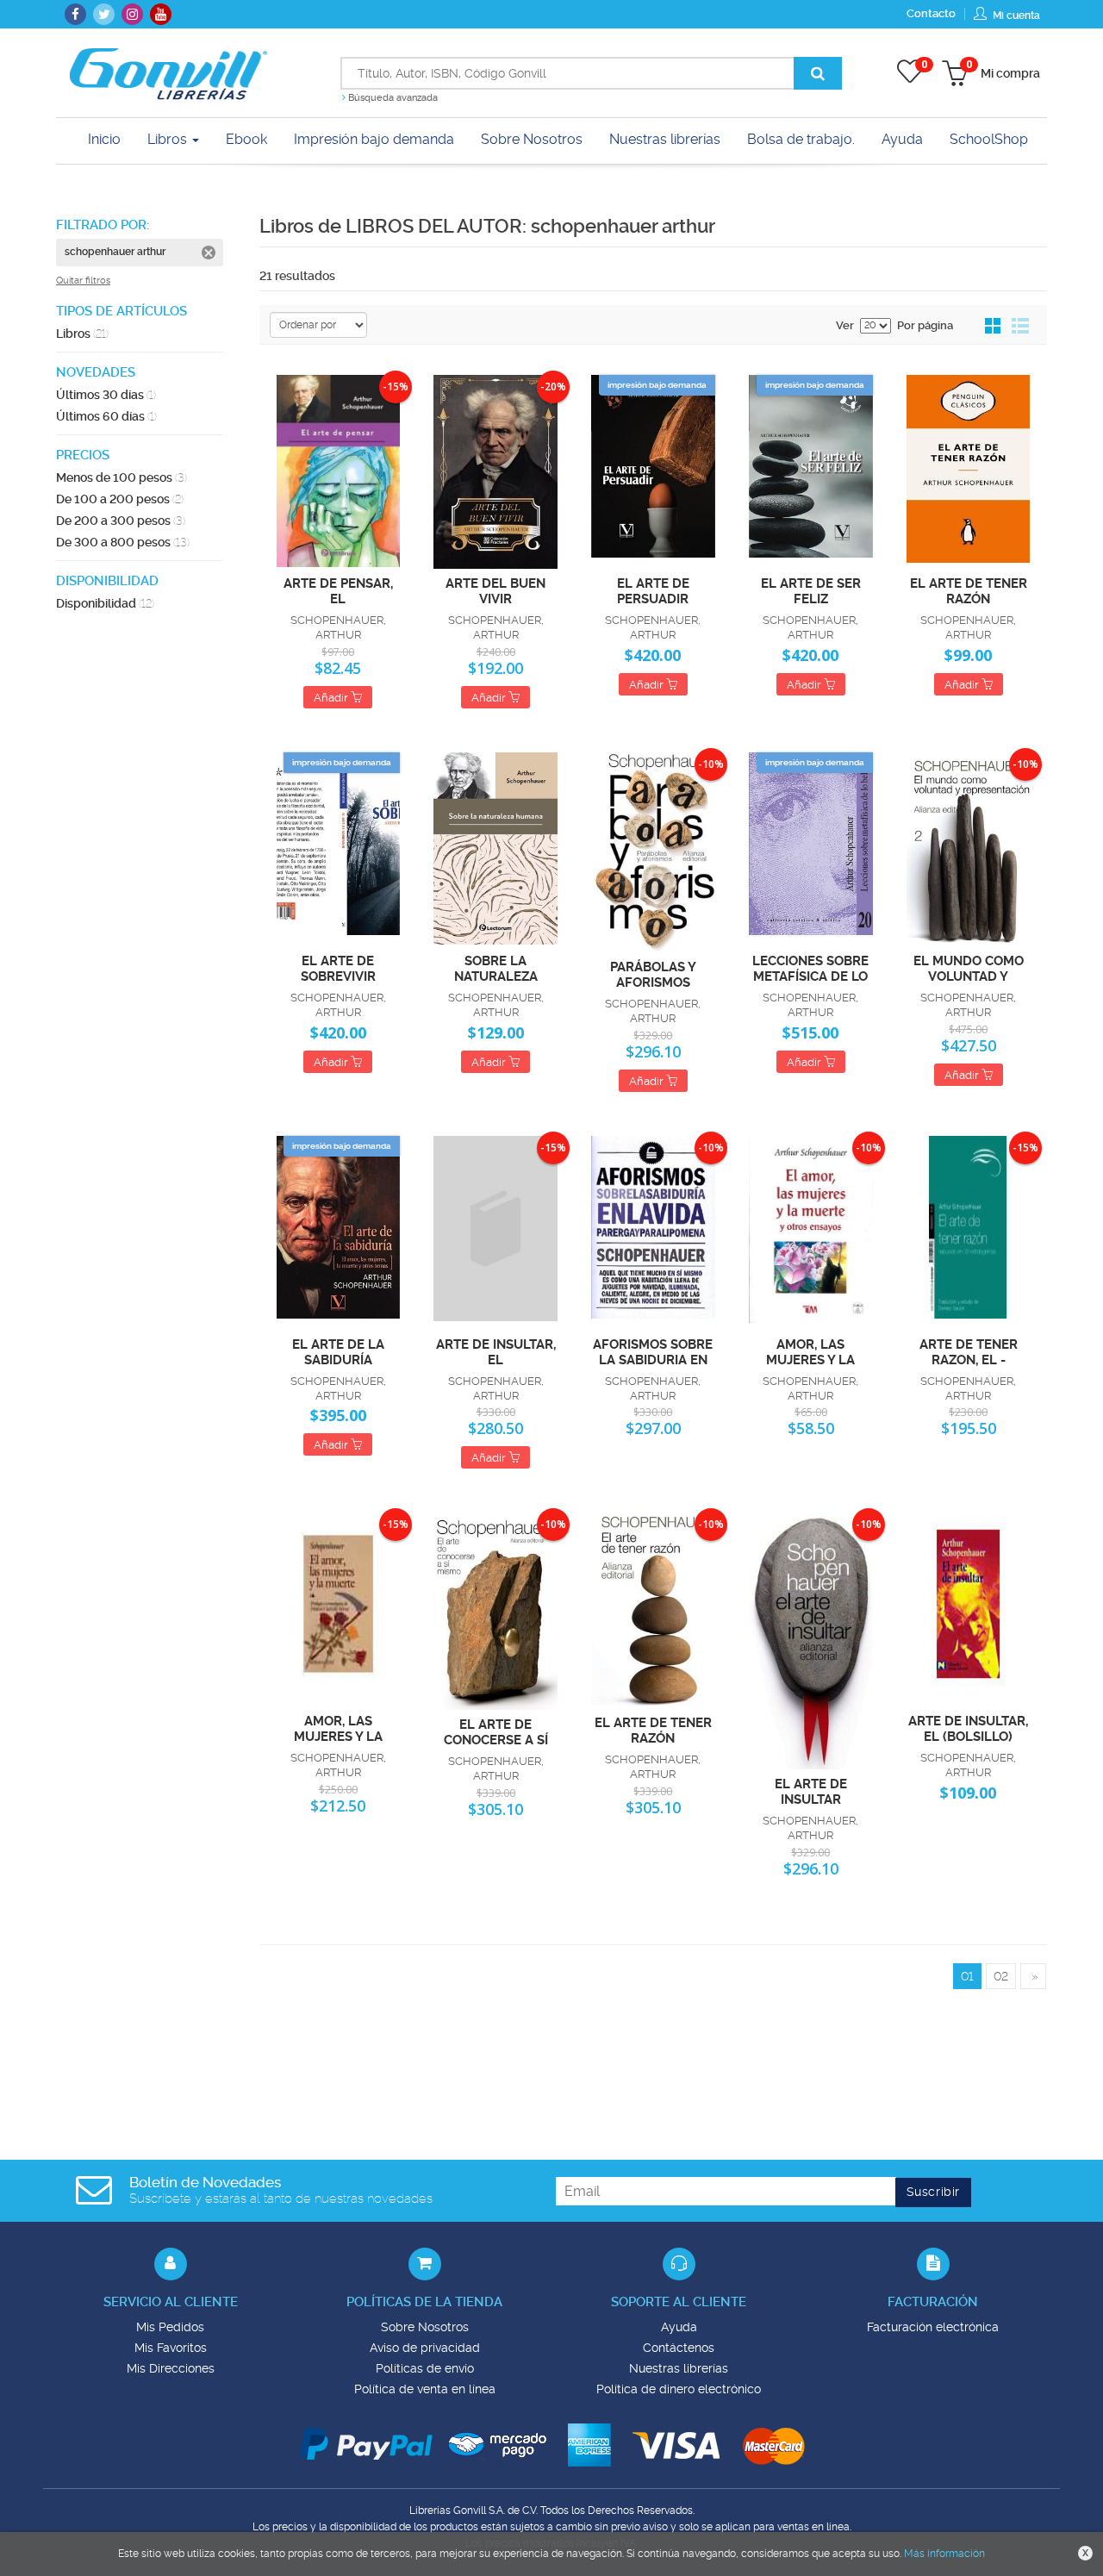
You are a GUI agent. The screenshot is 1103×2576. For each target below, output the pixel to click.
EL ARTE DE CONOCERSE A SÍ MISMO (496, 1731)
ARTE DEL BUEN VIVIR (495, 590)
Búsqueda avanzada (392, 98)
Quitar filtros (83, 281)
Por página (925, 325)
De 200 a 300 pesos (121, 521)
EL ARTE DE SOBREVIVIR (338, 968)
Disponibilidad (105, 603)
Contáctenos (679, 2348)
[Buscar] (818, 73)
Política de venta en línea (425, 2389)
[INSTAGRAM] (132, 14)
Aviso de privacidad (425, 2348)
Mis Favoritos (171, 2348)
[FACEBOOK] (75, 14)
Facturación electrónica (933, 2327)
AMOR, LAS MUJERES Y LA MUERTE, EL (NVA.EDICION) (338, 1728)
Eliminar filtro (209, 253)
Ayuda (679, 2327)
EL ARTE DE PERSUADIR (653, 590)
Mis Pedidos (170, 2327)
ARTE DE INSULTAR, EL (496, 1351)
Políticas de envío (425, 2368)
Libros (169, 139)
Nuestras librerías (679, 2368)
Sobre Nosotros (425, 2327)
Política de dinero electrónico (679, 2389)
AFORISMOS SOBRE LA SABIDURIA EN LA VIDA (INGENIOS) (653, 1351)
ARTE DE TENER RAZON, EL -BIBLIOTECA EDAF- (969, 1351)
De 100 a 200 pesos (120, 499)
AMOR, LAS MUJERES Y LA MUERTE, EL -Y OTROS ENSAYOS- (810, 1351)
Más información (944, 2554)
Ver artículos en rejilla (994, 327)
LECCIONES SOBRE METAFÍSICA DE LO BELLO (810, 968)
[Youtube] (161, 14)
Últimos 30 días (106, 395)
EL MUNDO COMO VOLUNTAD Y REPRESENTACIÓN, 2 (968, 968)
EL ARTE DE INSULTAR (811, 1791)
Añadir (332, 698)
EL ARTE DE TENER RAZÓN (969, 590)
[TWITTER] (104, 14)
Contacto (931, 13)
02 (1001, 1976)
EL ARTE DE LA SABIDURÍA (338, 1351)
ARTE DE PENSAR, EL (338, 590)
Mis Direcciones (171, 2368)
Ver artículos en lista (1020, 327)
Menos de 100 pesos (122, 477)
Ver (845, 325)
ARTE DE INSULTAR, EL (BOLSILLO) (968, 1728)
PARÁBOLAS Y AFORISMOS (653, 974)
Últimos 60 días (106, 416)
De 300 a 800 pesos (123, 542)
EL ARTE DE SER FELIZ (811, 590)
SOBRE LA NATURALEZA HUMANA (496, 968)
